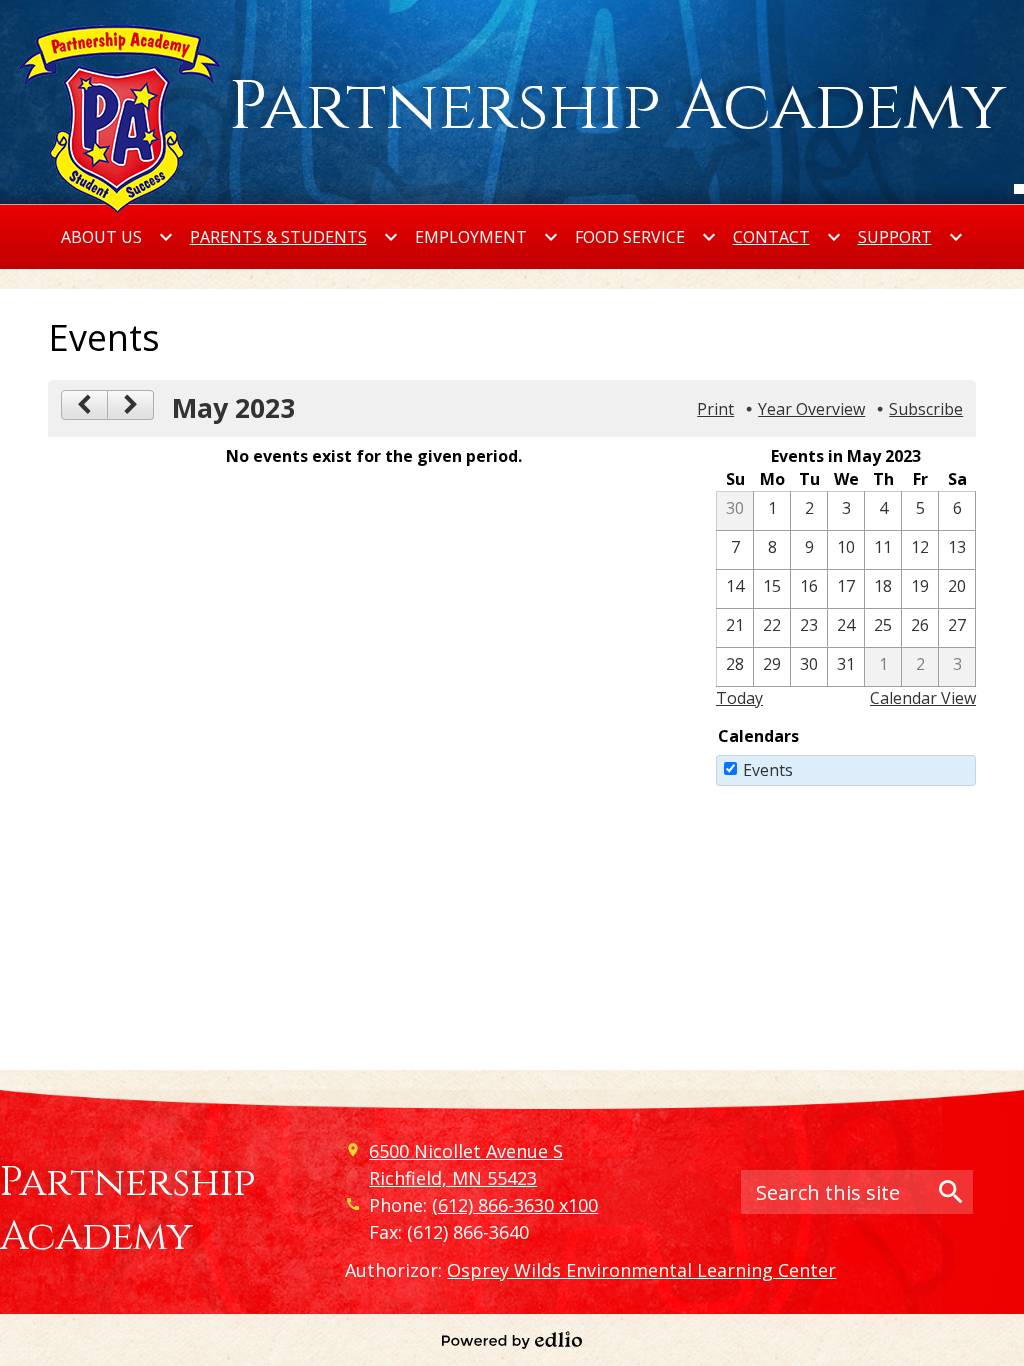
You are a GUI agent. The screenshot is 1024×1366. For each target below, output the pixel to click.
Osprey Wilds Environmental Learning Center (641, 1270)
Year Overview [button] (811, 409)
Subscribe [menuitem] (926, 409)
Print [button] (715, 409)
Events (768, 770)
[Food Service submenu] (646, 237)
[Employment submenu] (487, 237)
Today (739, 698)
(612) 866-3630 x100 (515, 1205)
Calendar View (923, 698)
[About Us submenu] (117, 237)
